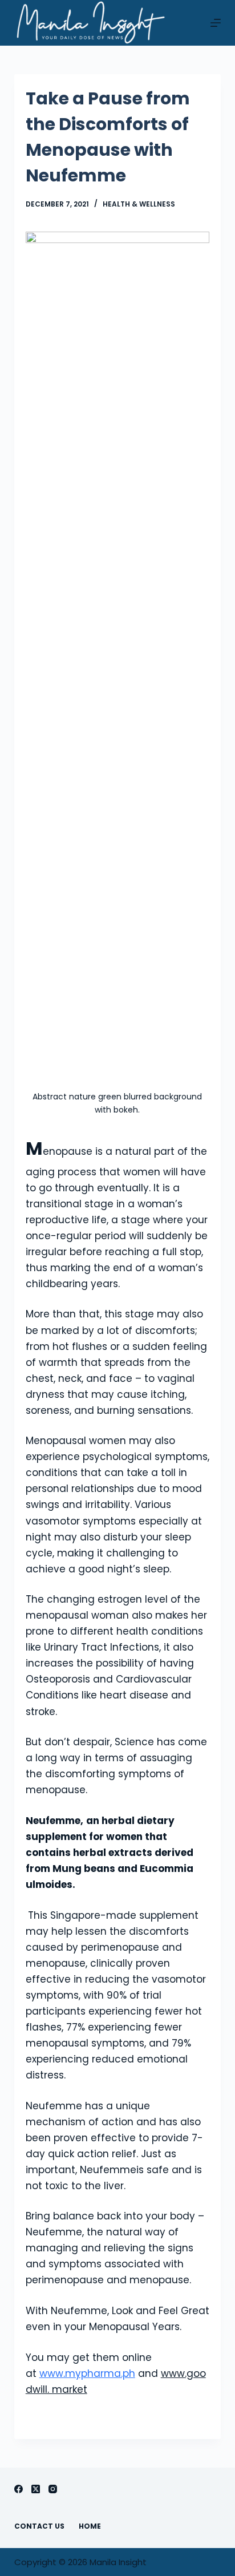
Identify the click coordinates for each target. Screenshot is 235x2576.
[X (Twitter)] (36, 2489)
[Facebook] (19, 2489)
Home (90, 2526)
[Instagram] (53, 2489)
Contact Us (39, 2526)
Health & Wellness (139, 204)
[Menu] (216, 23)
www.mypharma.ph (87, 2373)
